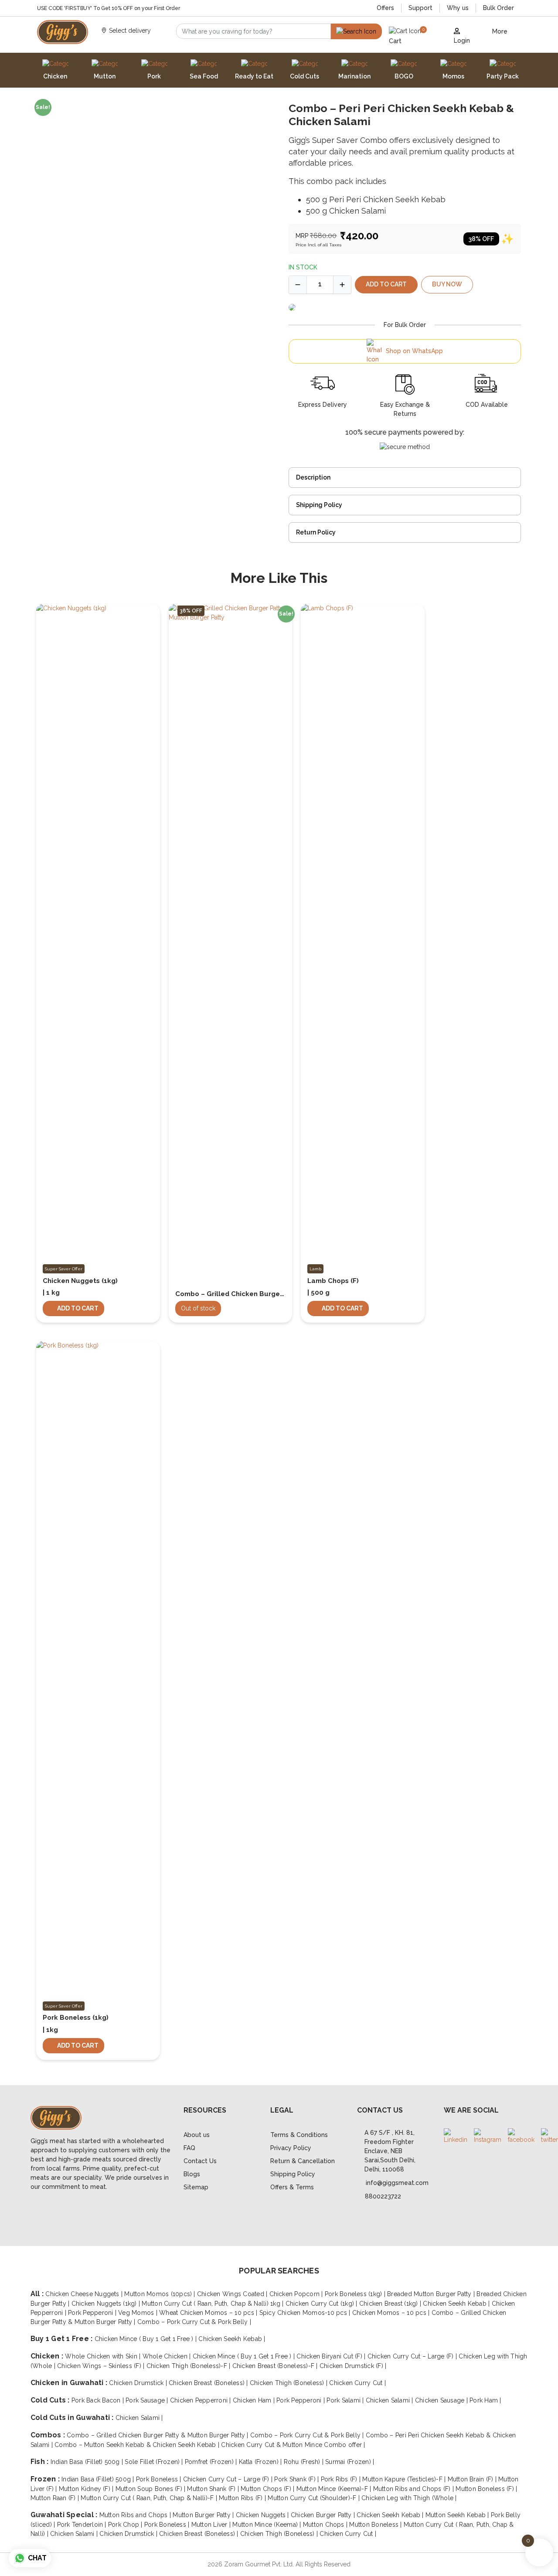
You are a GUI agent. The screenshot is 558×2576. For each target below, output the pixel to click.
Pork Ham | (485, 2400)
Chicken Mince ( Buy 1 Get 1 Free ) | (147, 2339)
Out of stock (198, 1308)
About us (197, 2135)
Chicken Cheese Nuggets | (85, 2294)
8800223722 (383, 2196)
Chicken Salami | (390, 2400)
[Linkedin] (456, 2136)
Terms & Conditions (299, 2135)
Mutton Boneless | (376, 2525)
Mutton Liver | (212, 2525)
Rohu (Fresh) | (305, 2462)
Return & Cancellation (303, 2161)
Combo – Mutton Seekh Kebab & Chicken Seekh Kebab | (138, 2445)
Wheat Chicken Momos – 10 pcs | (209, 2313)
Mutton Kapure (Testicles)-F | (405, 2479)
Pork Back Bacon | (99, 2400)
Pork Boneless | (160, 2479)
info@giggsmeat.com (397, 2183)
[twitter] (549, 2136)
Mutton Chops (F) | (269, 2489)
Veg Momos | (139, 2313)
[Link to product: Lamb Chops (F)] (363, 934)
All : (38, 2294)
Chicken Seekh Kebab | (457, 2304)
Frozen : (46, 2479)
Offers (385, 8)
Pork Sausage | (148, 2400)
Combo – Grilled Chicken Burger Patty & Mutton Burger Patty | (158, 2435)
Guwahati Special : (65, 2515)
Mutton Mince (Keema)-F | (335, 2489)
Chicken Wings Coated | (233, 2294)
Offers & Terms (292, 2187)
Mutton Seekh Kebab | (458, 2515)
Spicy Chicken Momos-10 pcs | (306, 2313)
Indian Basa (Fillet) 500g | (88, 2462)
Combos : (49, 2435)
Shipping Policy (319, 505)
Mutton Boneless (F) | (486, 2489)
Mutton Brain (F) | (473, 2479)
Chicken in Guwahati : (70, 2383)
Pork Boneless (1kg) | (356, 2294)
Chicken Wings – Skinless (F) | (102, 2366)
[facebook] (521, 2136)
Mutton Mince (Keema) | (268, 2525)
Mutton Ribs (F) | (243, 2498)
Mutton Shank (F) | (214, 2489)
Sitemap (196, 2187)
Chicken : (48, 2356)
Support (420, 8)
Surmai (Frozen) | (350, 2462)
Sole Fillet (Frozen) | (155, 2462)
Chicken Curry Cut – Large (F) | (413, 2356)
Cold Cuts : (51, 2400)
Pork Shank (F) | (297, 2479)
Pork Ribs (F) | (342, 2479)
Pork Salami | (346, 2400)
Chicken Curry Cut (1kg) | (322, 2304)
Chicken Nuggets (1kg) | (107, 2304)
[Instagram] (488, 2136)
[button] (414, 36)
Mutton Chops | (326, 2525)
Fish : (41, 2462)
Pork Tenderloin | (83, 2525)
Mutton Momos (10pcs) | (161, 2294)
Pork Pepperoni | (93, 2313)
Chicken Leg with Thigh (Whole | (409, 2498)
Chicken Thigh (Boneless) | (289, 2383)
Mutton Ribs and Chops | (136, 2515)
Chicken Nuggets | (263, 2515)
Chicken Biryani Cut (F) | (332, 2356)
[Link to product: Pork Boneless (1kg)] (98, 1671)
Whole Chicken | (168, 2356)
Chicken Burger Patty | (324, 2515)
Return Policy (316, 532)
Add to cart (386, 284)
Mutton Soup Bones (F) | (151, 2489)
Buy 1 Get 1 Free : (63, 2339)
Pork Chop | (126, 2525)
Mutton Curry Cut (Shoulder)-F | (315, 2498)
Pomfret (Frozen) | (212, 2462)
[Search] (356, 31)
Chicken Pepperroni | (201, 2400)
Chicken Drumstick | (139, 2383)
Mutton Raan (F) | (56, 2498)
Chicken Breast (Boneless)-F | (276, 2366)
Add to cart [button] (78, 1308)
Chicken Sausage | (442, 2400)
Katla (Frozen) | (261, 2462)
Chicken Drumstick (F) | (353, 2366)
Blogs (192, 2174)
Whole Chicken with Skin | (104, 2356)
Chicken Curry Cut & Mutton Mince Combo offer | (293, 2445)
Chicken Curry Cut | (357, 2383)
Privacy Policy (291, 2148)
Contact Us (200, 2161)
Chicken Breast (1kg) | (391, 2304)
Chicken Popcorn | (297, 2294)
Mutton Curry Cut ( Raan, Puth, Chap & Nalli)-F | (150, 2498)
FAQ (189, 2148)
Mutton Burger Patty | (204, 2515)
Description (313, 477)
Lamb (315, 1269)
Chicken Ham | (255, 2400)
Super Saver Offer (64, 1269)
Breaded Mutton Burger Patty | (432, 2294)
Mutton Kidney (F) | (87, 2489)
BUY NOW (447, 284)
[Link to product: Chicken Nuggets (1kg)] (98, 648)
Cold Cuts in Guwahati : (73, 2418)
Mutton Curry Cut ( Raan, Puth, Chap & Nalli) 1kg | (213, 2304)
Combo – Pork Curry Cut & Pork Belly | (194, 2322)
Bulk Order (498, 8)
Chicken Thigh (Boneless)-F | (189, 2366)
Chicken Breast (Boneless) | (209, 2383)
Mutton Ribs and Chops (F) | (415, 2489)
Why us (458, 8)
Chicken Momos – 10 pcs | (392, 2313)
